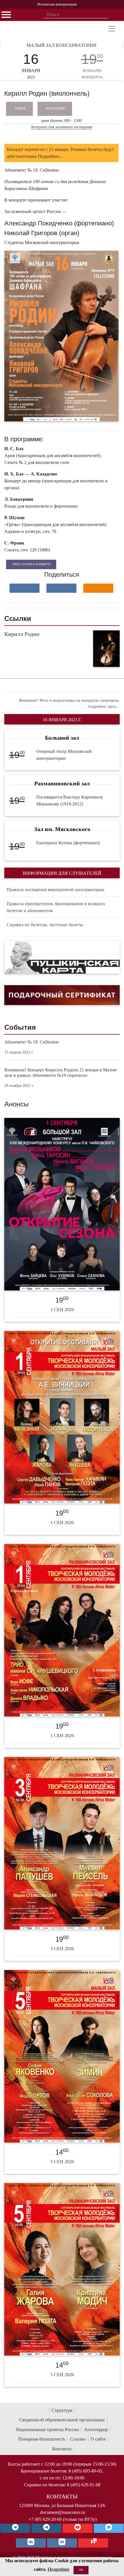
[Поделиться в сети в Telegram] (61, 588)
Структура (62, 2410)
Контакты (62, 2449)
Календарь (56, 108)
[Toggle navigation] (112, 29)
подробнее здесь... (104, 706)
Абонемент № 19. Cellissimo (32, 1042)
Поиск (20, 108)
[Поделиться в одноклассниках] (98, 588)
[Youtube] (78, 2528)
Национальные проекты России (48, 2430)
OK (81, 2570)
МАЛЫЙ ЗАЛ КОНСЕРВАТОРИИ (62, 45)
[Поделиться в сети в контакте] (25, 588)
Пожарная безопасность (42, 2439)
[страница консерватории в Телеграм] (15, 2528)
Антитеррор (96, 2430)
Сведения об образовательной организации (62, 2420)
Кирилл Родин (22, 634)
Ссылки (78, 2439)
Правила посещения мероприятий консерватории (56, 890)
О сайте (98, 2439)
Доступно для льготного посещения (62, 127)
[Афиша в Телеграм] (93, 2543)
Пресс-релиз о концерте (32, 564)
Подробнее (59, 2569)
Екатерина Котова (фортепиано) (68, 843)
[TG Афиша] (46, 2528)
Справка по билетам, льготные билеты (45, 925)
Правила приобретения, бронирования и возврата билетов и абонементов (56, 907)
